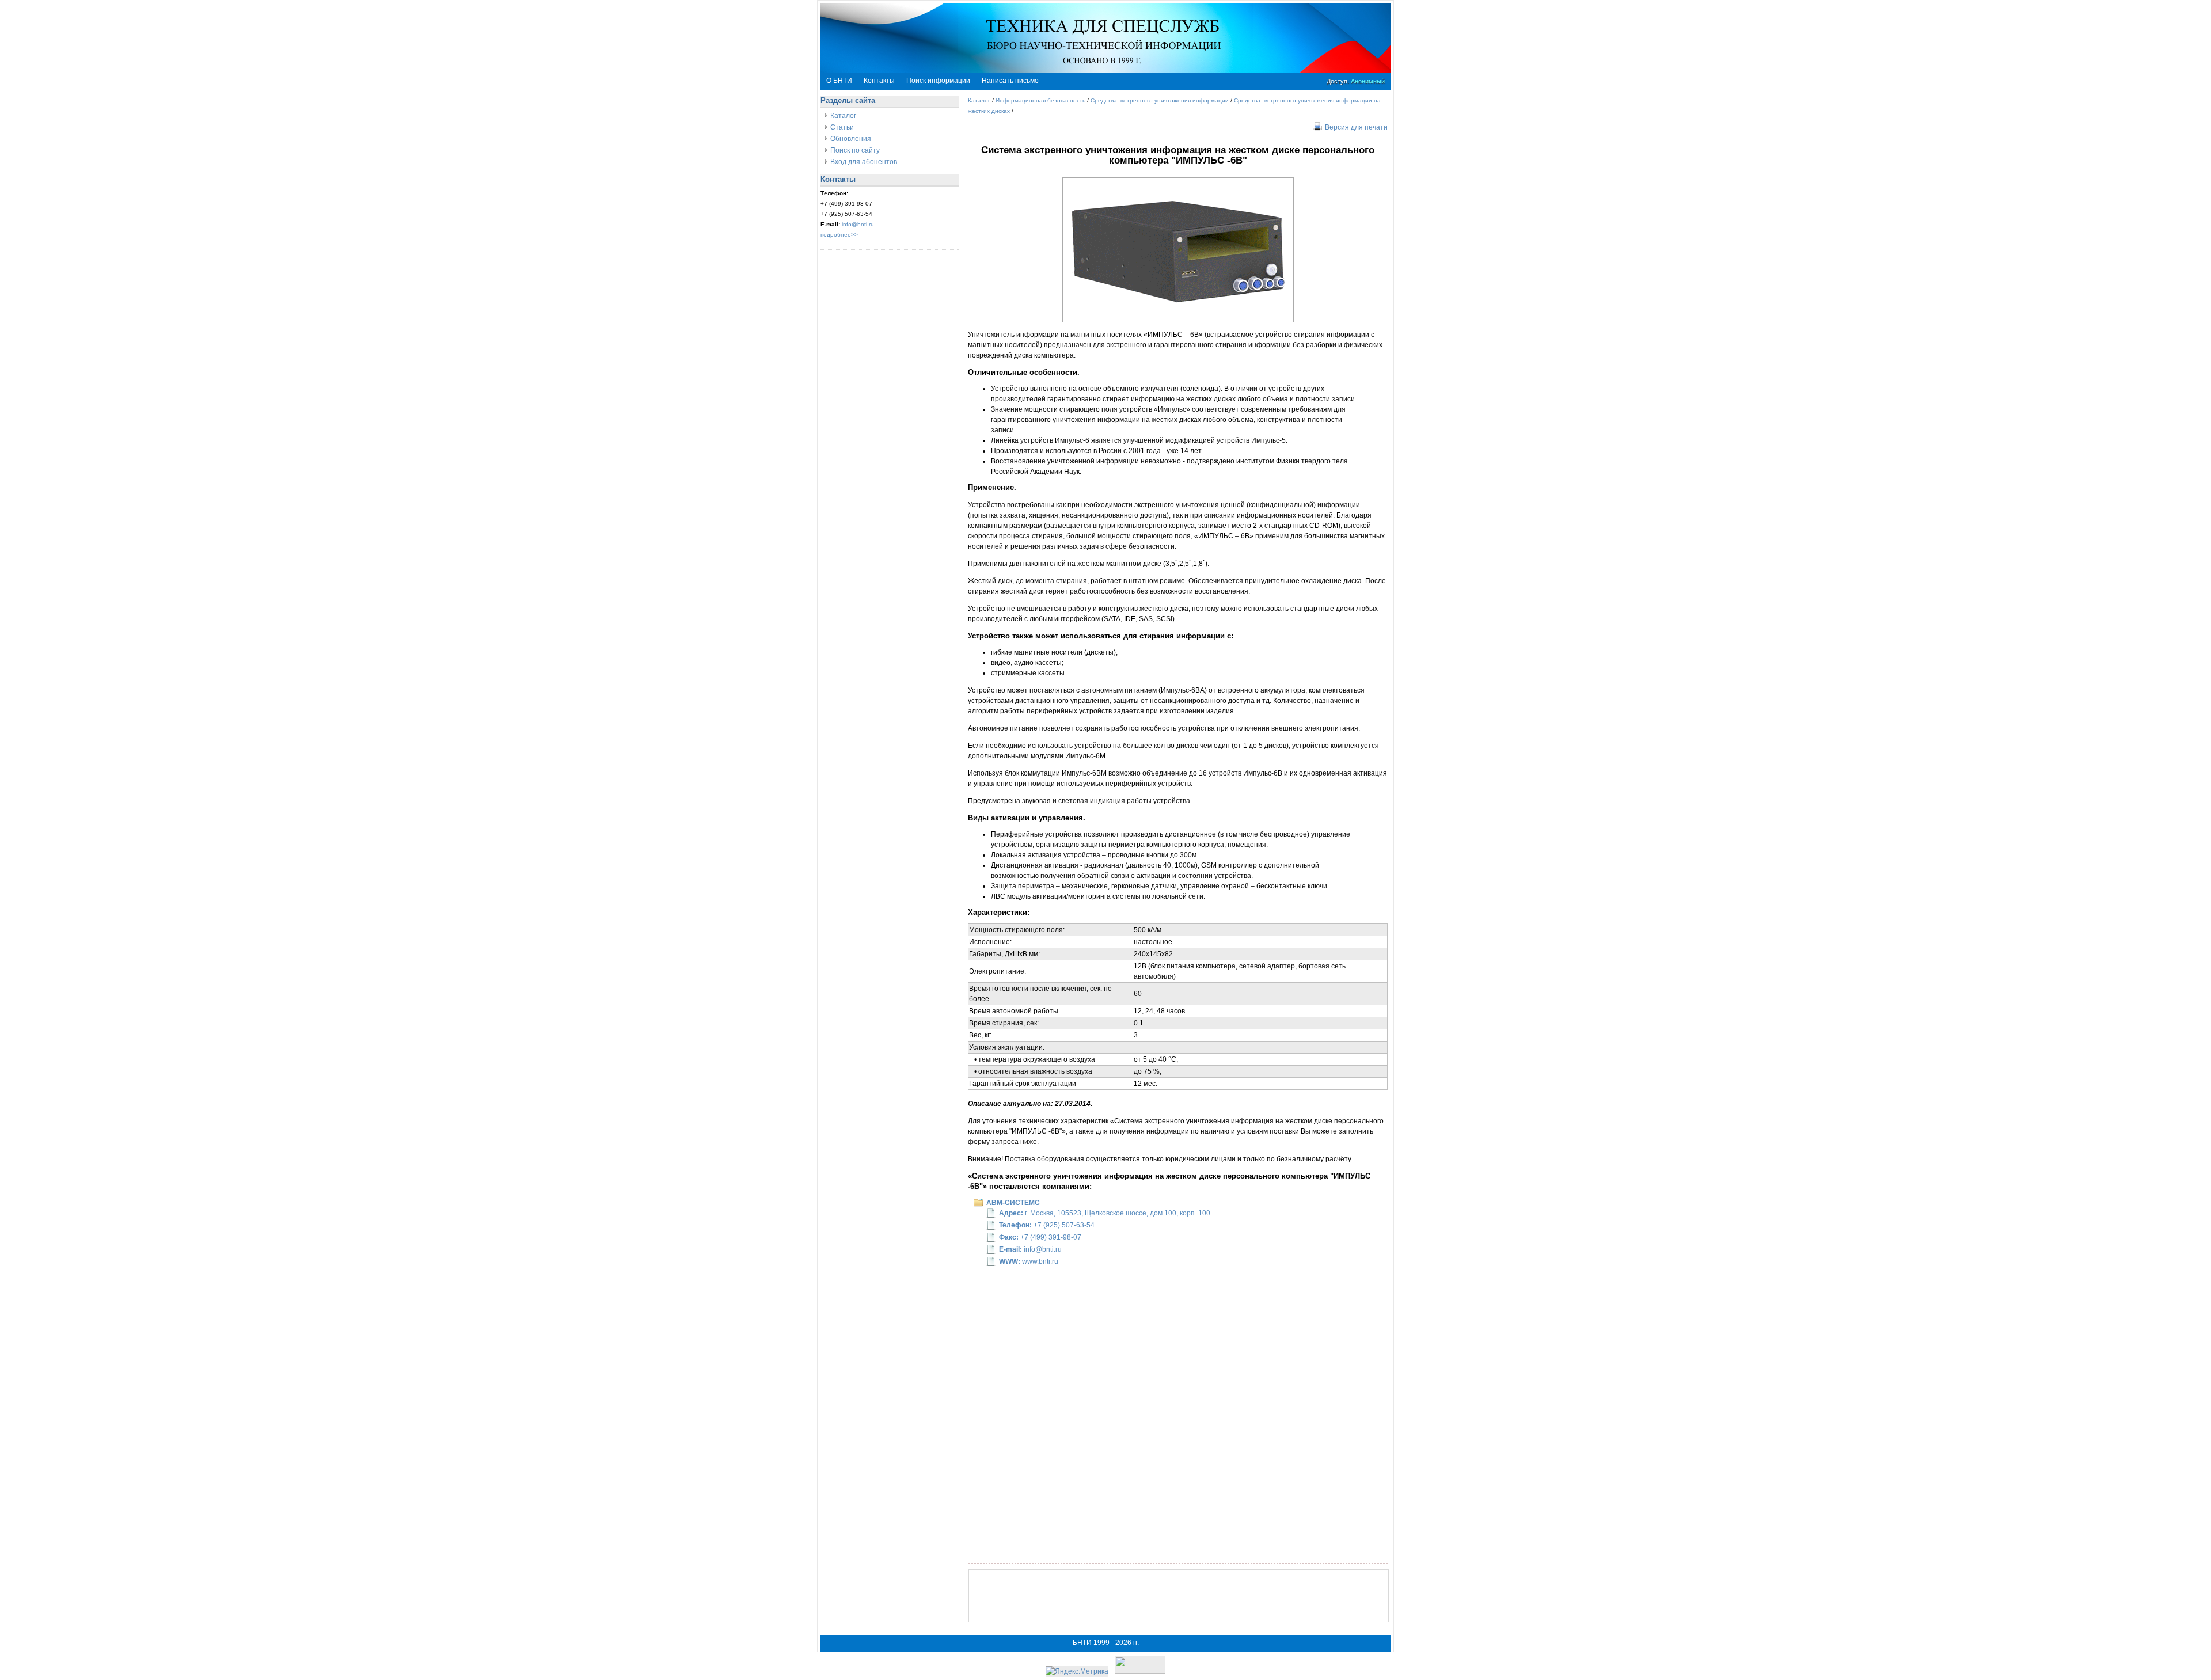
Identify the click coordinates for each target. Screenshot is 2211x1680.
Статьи (842, 127)
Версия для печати (1356, 127)
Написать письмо (1010, 81)
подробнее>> (839, 235)
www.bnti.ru (1040, 1261)
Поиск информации (938, 81)
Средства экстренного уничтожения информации (1160, 100)
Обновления (851, 139)
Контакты (879, 81)
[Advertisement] (1179, 1596)
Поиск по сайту (855, 150)
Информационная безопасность (1040, 100)
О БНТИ (839, 81)
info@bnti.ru (858, 224)
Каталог (843, 116)
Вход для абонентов (864, 162)
